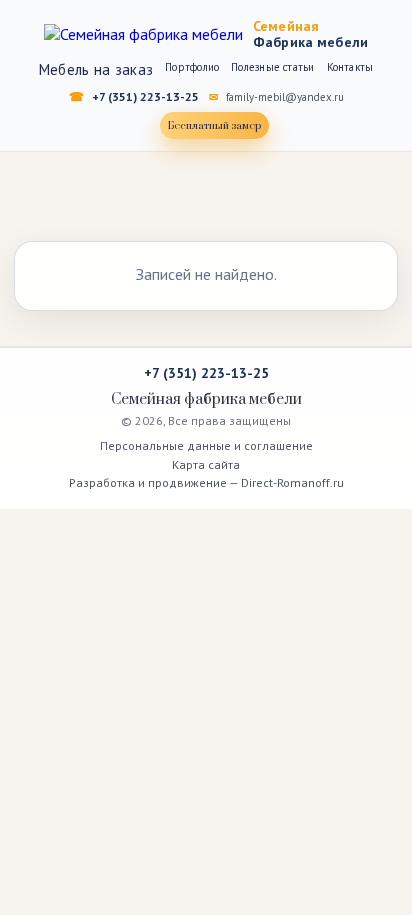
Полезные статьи (272, 67)
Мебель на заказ (96, 69)
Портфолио (192, 67)
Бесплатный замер (214, 126)
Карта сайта (206, 464)
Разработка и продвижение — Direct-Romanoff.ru (206, 482)
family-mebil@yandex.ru (285, 97)
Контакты (350, 67)
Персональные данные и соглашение (206, 445)
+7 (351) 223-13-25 (145, 96)
